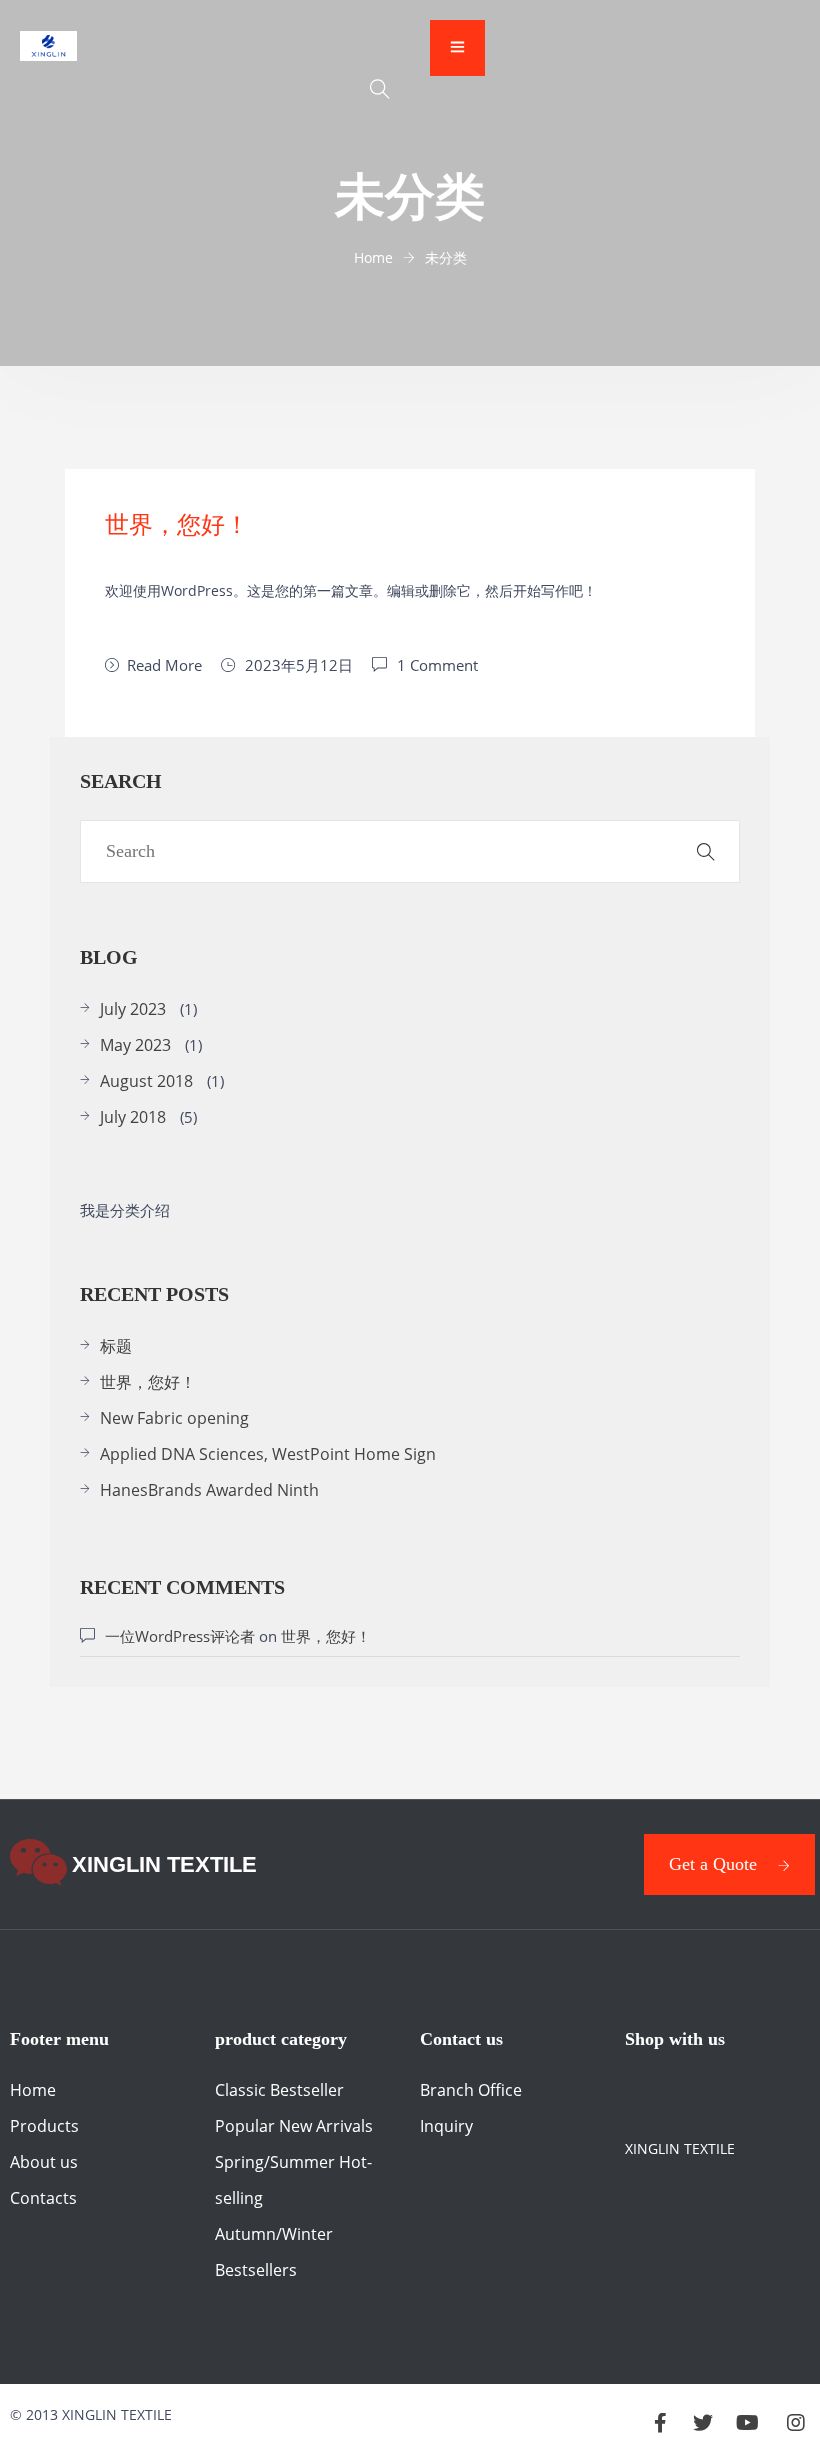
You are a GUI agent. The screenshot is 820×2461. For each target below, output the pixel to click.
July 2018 (133, 1117)
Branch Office (471, 2090)
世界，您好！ (177, 525)
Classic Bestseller (279, 2090)
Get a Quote (713, 1864)
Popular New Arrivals (294, 2126)
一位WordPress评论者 (180, 1636)
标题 (116, 1346)
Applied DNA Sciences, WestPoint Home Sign (268, 1454)
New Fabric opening (174, 1418)
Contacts (43, 2198)
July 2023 (133, 1009)
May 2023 (135, 1045)
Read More (164, 665)
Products (44, 2126)
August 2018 (146, 1081)
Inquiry (446, 2126)
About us (44, 2162)
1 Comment (437, 664)
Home (33, 2090)
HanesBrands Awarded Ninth (209, 1490)
